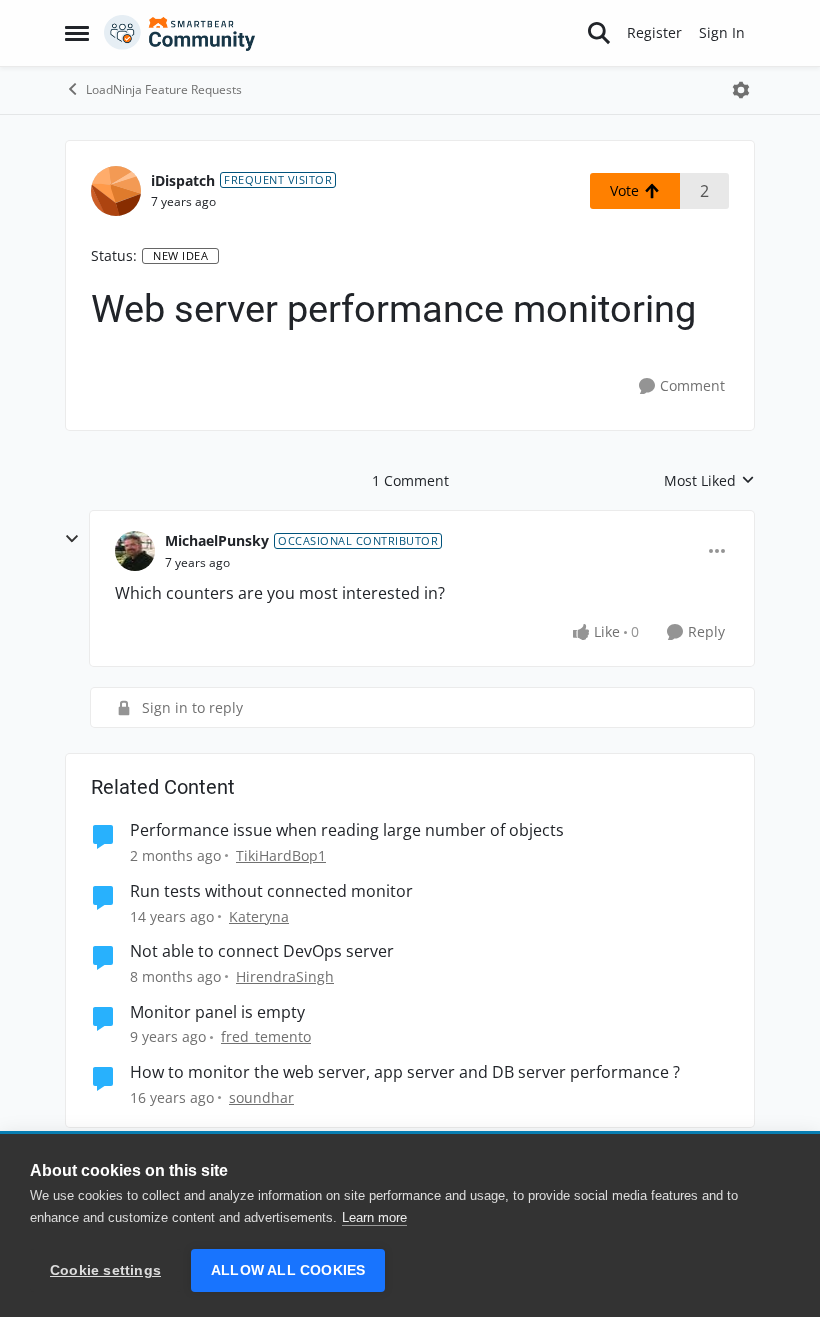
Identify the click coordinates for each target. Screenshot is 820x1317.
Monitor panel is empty (217, 1012)
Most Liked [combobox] (709, 481)
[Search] (599, 33)
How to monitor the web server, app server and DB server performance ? (405, 1072)
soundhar (261, 1097)
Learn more (374, 1217)
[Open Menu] (741, 90)
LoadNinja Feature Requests (164, 89)
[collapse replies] (72, 539)
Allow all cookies (288, 1270)
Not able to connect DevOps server (262, 951)
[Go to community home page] (180, 33)
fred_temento (266, 1036)
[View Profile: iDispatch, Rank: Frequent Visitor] (116, 191)
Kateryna (259, 916)
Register (654, 32)
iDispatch (183, 180)
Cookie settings (105, 1270)
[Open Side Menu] (77, 33)
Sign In (722, 32)
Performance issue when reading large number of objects (347, 830)
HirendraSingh (285, 976)
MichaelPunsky (217, 540)
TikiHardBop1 (281, 855)
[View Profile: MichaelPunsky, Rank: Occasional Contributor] (135, 551)
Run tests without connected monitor (271, 891)
